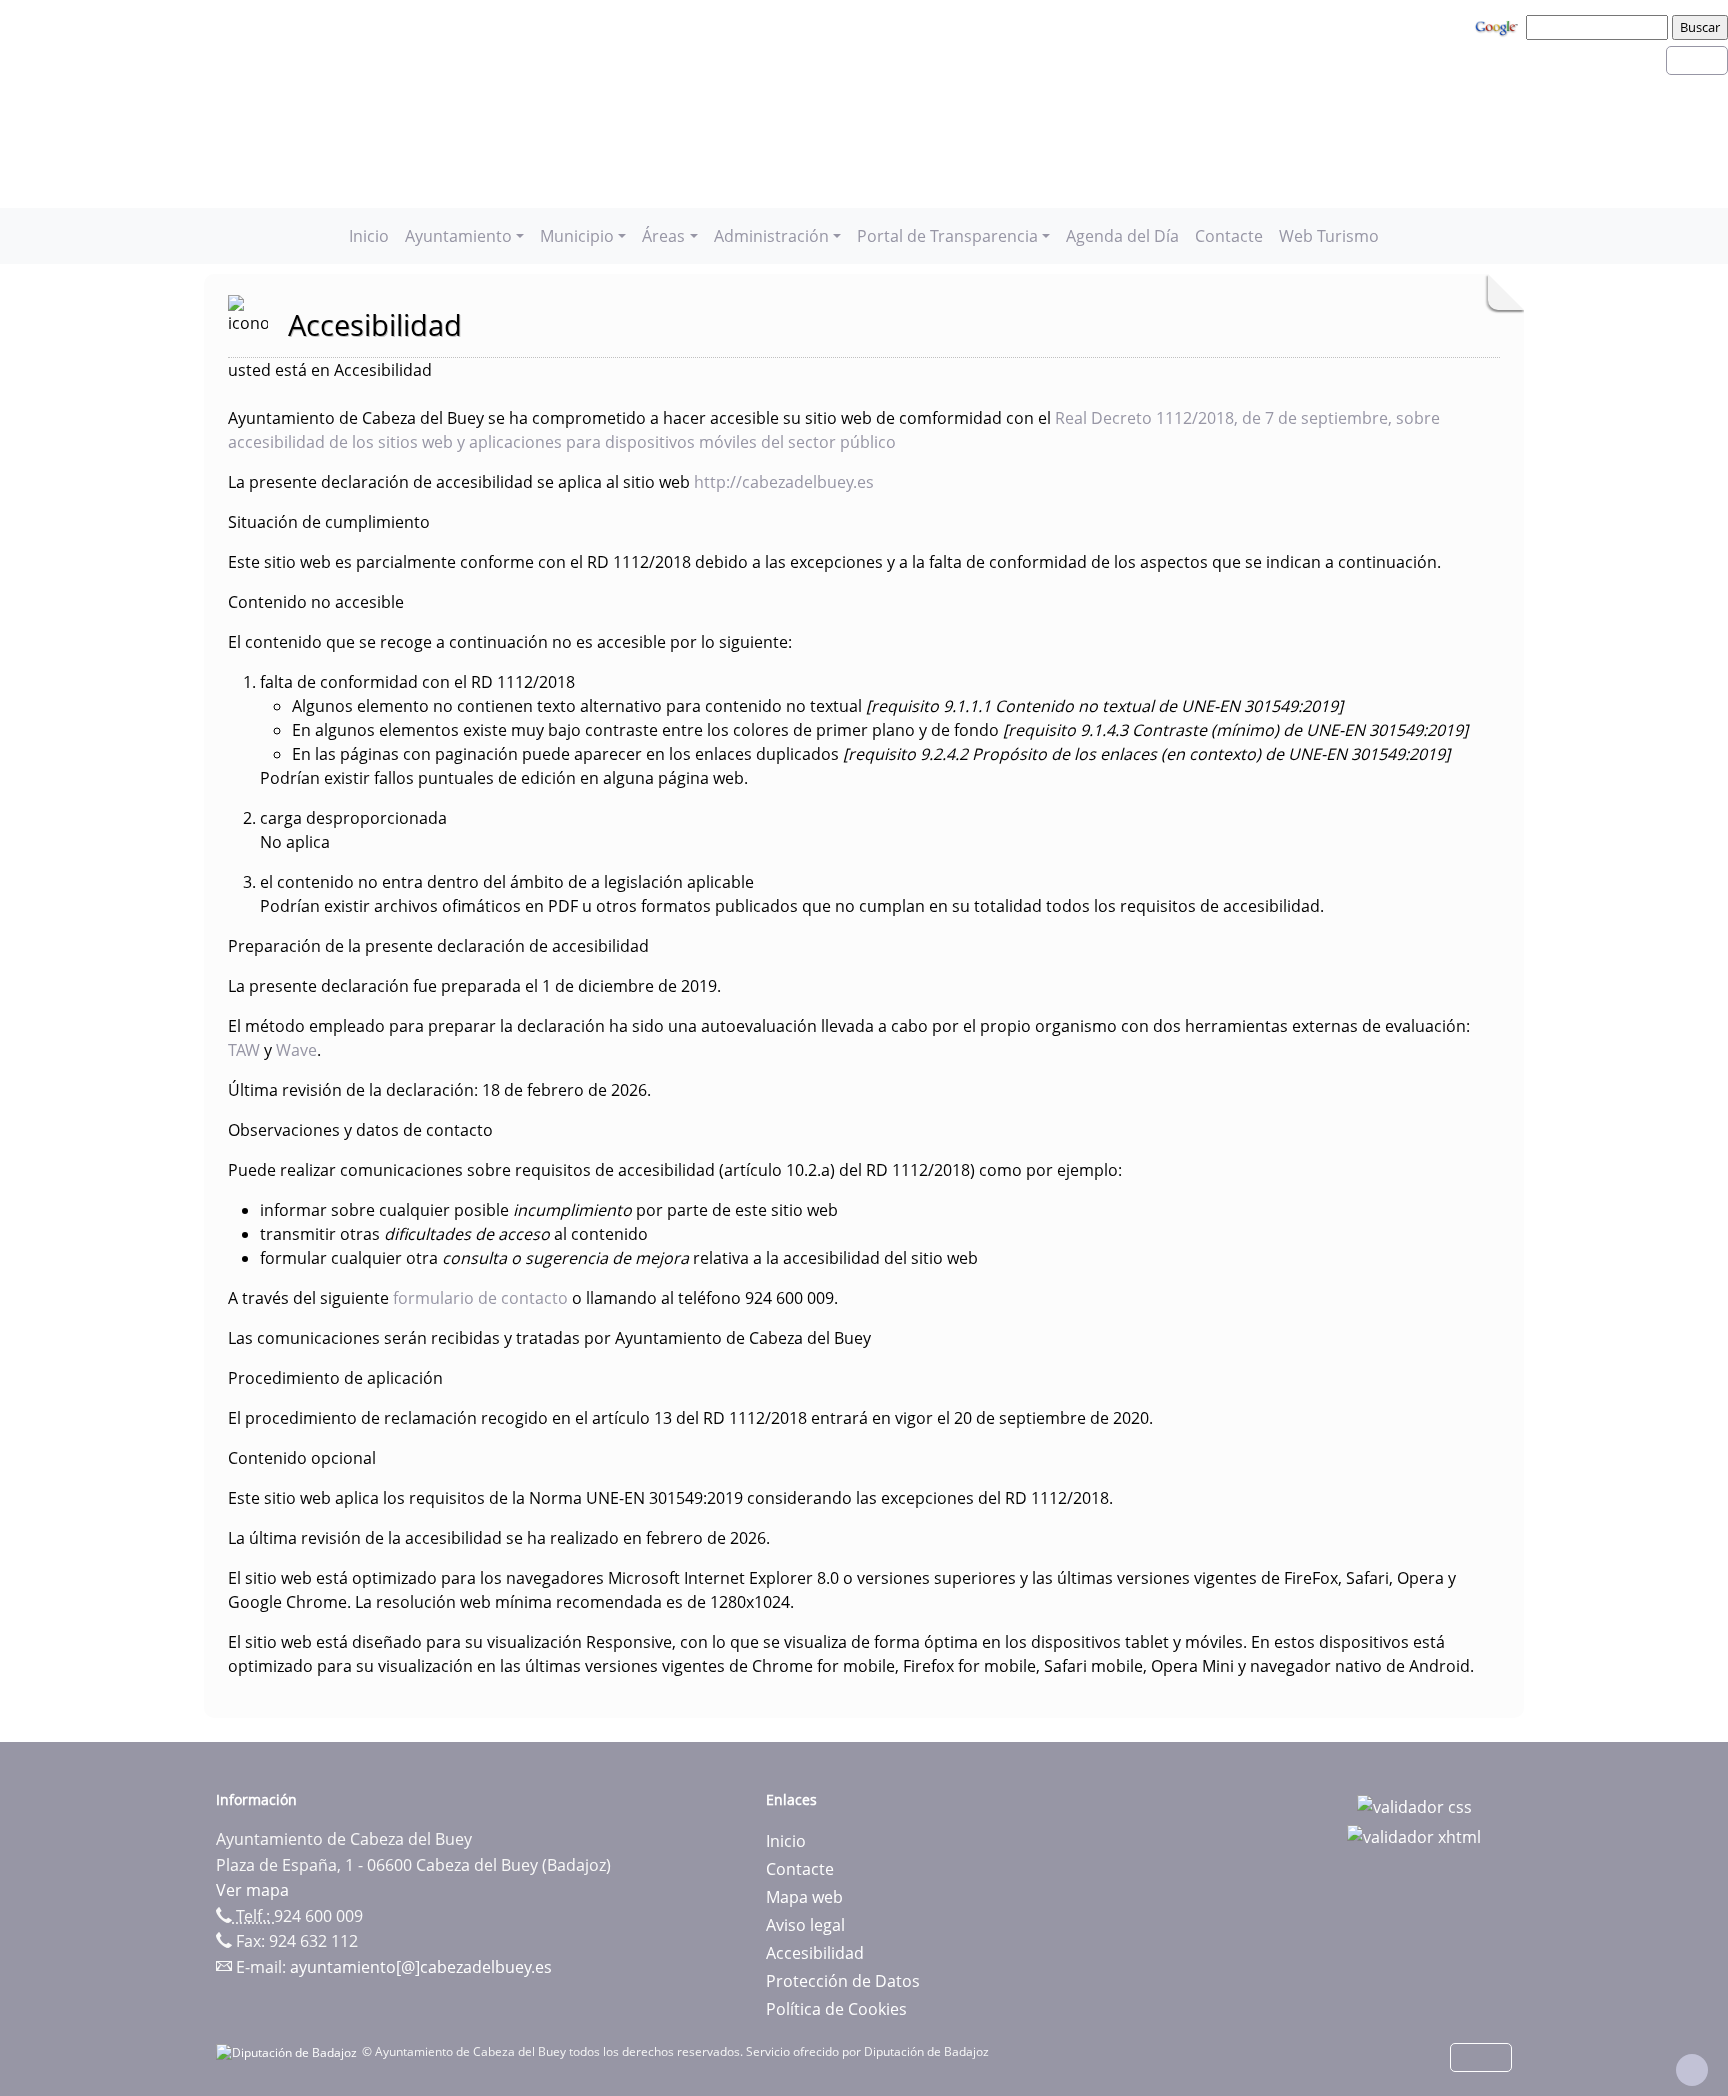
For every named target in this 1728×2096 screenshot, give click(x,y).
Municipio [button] (577, 236)
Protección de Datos (843, 1981)
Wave (296, 1050)
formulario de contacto (480, 1298)
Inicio (369, 236)
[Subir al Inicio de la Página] (1692, 2070)
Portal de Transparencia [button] (947, 236)
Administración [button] (771, 236)
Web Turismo (1329, 236)
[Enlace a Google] (1499, 26)
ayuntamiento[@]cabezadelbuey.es (421, 1967)
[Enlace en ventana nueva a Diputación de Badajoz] (289, 2051)
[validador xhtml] (1414, 1835)
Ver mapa (252, 1890)
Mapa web (804, 1897)
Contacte (1229, 236)
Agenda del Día (1122, 236)
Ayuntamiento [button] (458, 236)
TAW (246, 1050)
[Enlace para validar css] (1414, 1806)
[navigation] (1600, 27)
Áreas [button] (663, 236)
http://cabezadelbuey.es (784, 482)
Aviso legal (805, 1925)
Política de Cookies (836, 2009)
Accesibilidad (815, 1953)
